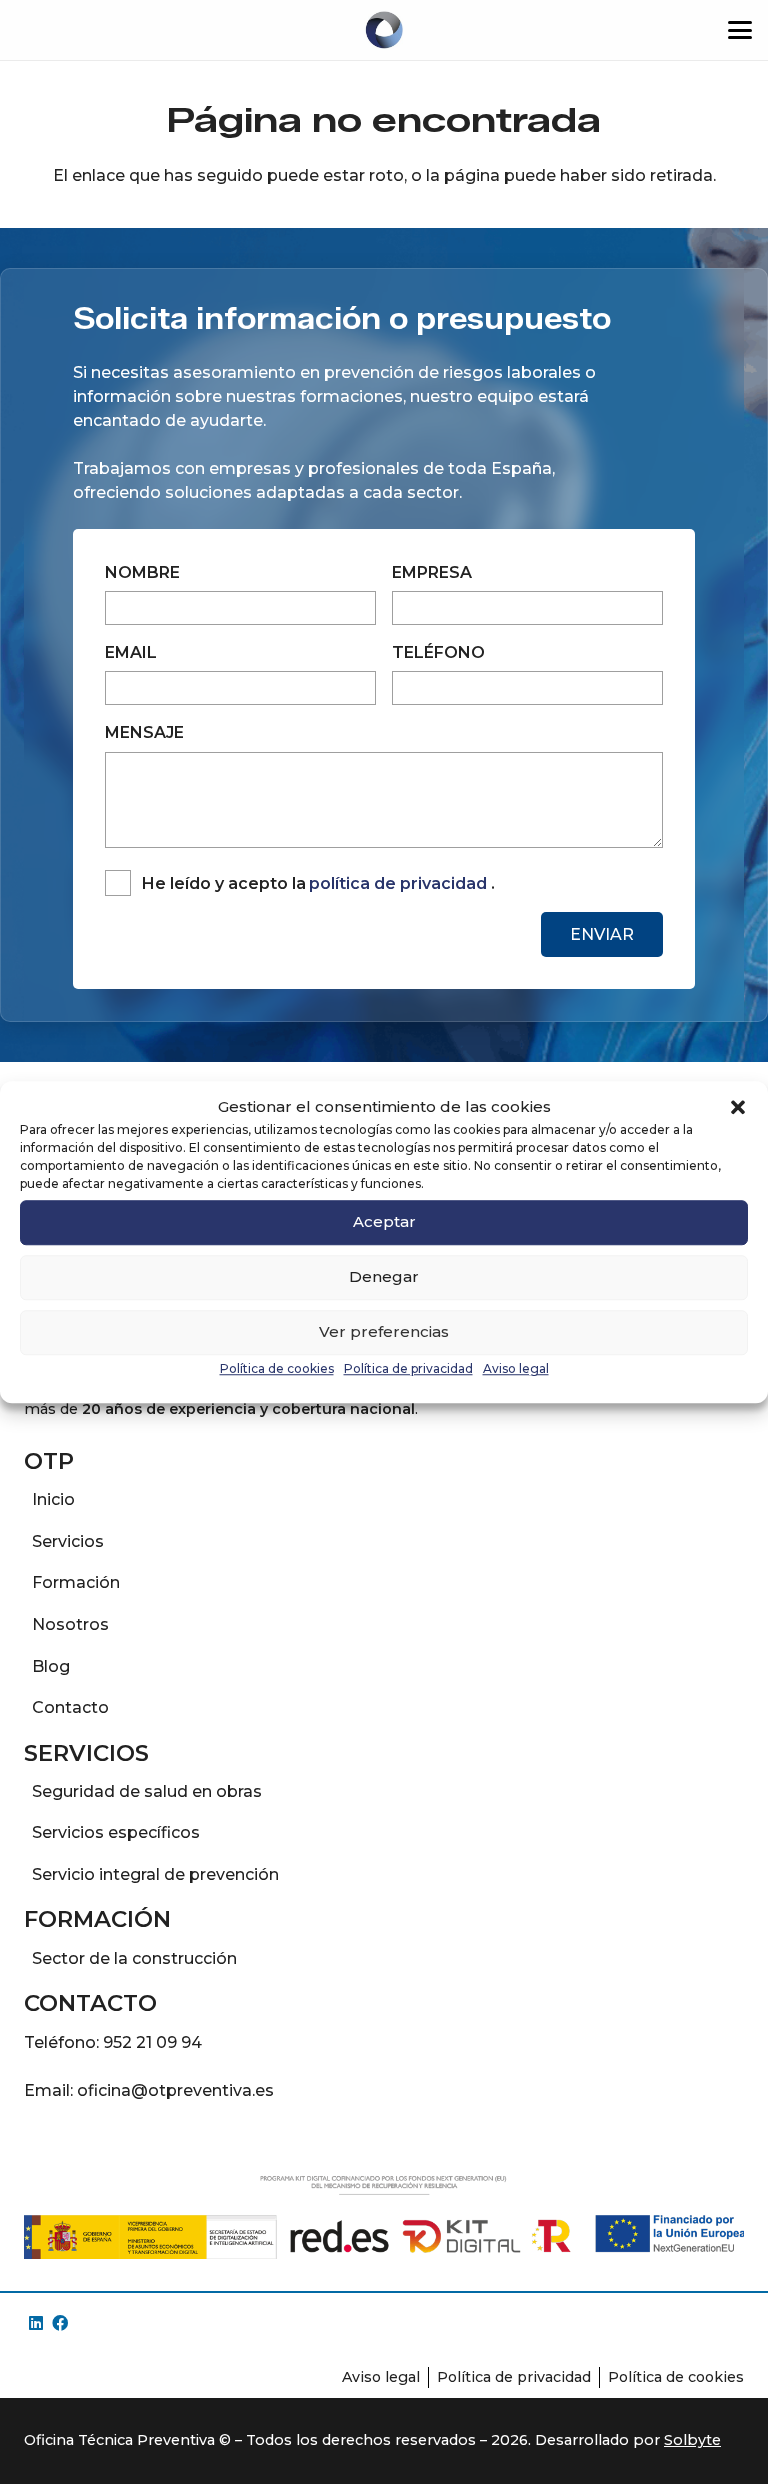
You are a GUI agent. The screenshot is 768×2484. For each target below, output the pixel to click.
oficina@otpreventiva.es (175, 2090)
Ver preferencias (384, 1331)
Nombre (142, 572)
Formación (76, 1582)
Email (131, 652)
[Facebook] (60, 2323)
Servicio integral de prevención (155, 1874)
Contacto (70, 1707)
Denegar (384, 1276)
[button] (738, 1108)
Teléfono (438, 652)
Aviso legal (516, 1368)
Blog (51, 1666)
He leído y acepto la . (318, 883)
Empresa (432, 572)
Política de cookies (277, 1368)
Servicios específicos (116, 1832)
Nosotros (70, 1624)
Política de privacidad (408, 1368)
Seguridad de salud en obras (147, 1791)
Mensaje (144, 732)
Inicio (53, 1499)
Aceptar (384, 1221)
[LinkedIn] (36, 2323)
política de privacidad (398, 883)
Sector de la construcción (134, 1958)
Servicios (68, 1541)
